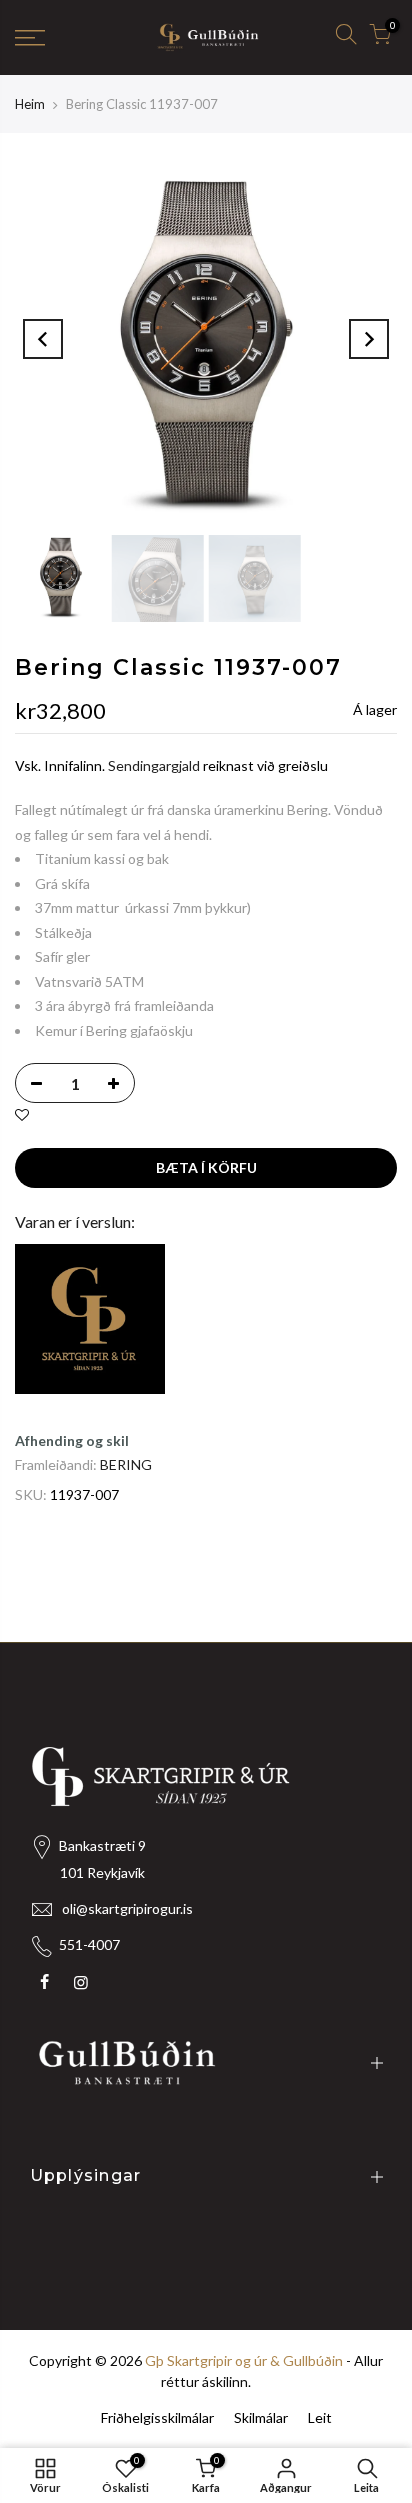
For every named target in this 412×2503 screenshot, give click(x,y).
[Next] (369, 339)
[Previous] (43, 339)
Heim (30, 104)
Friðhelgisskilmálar (157, 2417)
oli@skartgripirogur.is (127, 1908)
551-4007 (89, 1944)
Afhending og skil (72, 1440)
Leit (320, 2417)
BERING (126, 1464)
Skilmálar (261, 2417)
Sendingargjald (154, 765)
